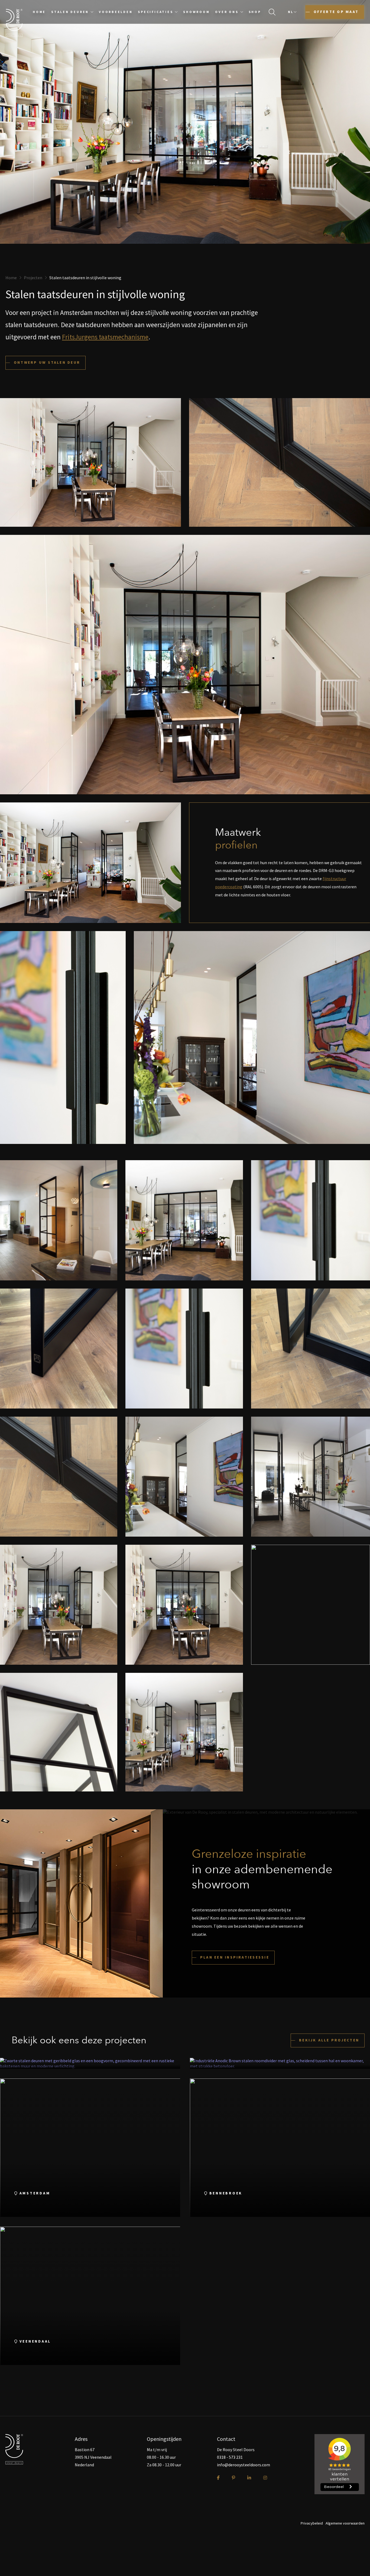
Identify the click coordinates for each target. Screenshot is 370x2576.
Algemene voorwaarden (345, 2523)
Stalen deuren (70, 12)
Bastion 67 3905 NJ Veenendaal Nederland (93, 2457)
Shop (255, 12)
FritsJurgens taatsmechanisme (105, 337)
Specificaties (155, 12)
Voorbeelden (116, 12)
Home (39, 12)
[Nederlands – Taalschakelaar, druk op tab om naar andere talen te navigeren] (292, 12)
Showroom (196, 12)
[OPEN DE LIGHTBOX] (59, 1220)
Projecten (33, 278)
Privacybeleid (312, 2523)
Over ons (227, 12)
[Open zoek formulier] (272, 12)
